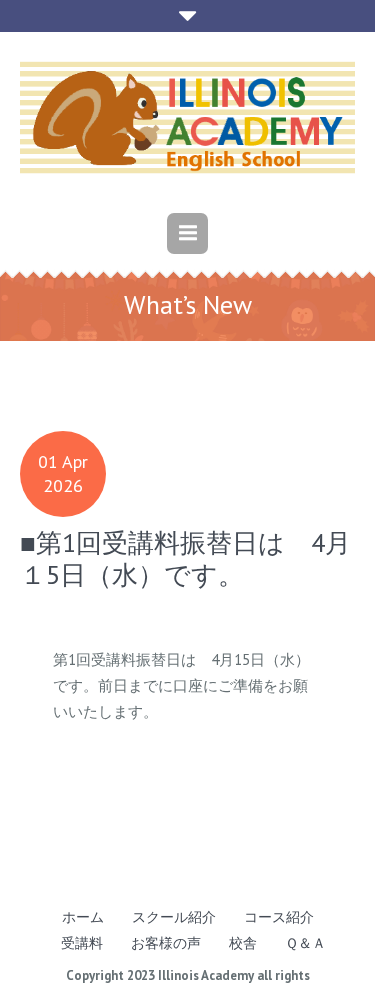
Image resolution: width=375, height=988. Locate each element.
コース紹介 (279, 917)
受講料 (82, 943)
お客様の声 (166, 943)
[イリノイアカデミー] (187, 117)
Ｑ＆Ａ (305, 943)
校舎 (243, 943)
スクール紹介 (174, 917)
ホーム (83, 917)
